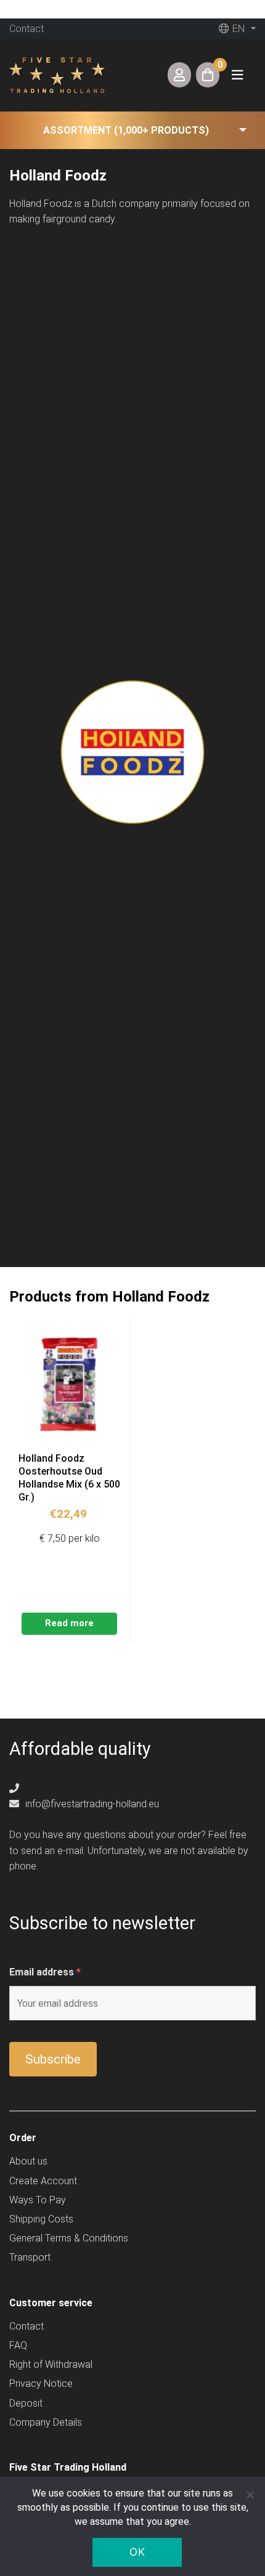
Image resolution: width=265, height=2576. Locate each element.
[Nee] (250, 2495)
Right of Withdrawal (51, 2364)
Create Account (43, 2181)
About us (28, 2161)
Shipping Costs (41, 2219)
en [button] (237, 29)
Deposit (26, 2403)
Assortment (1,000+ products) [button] (126, 130)
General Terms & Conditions (69, 2238)
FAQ (18, 2345)
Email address (45, 1972)
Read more (69, 1623)
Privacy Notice (41, 2384)
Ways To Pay (38, 2200)
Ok (137, 2552)
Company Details (46, 2422)
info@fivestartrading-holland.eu (91, 1804)
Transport (30, 2257)
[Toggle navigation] (237, 75)
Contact (26, 29)
